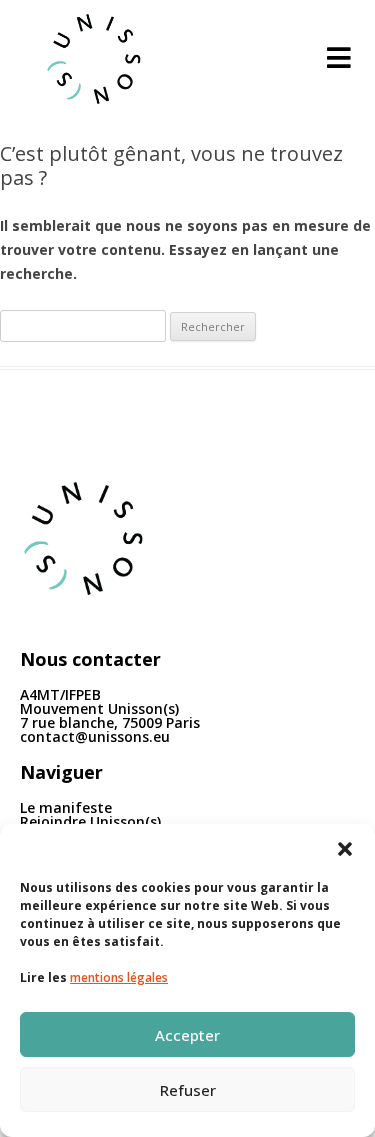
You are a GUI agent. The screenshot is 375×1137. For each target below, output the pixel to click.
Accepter (187, 1035)
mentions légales (119, 977)
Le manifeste (66, 807)
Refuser (188, 1090)
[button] (345, 849)
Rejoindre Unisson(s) (90, 821)
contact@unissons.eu (95, 736)
